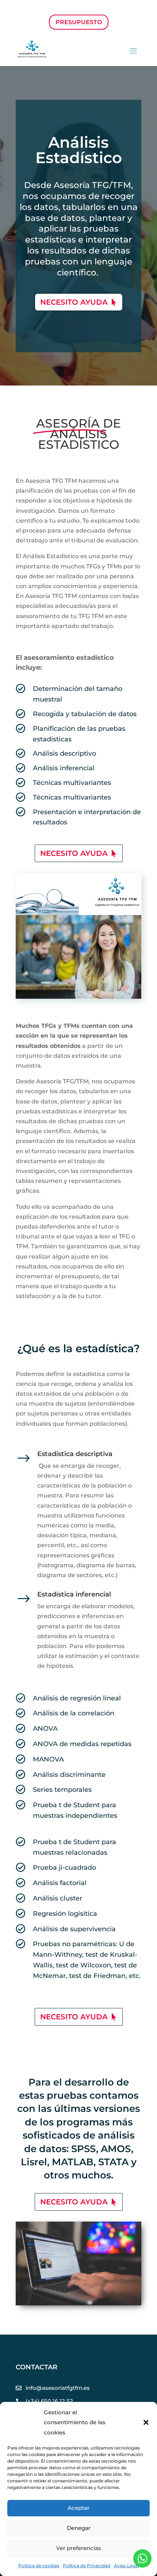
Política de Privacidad (87, 2566)
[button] (146, 2422)
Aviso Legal (126, 2566)
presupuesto (79, 22)
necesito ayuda (74, 302)
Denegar (79, 2528)
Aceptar (78, 2508)
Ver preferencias (79, 2548)
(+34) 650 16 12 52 (49, 2401)
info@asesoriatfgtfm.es (58, 2388)
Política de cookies (39, 2566)
